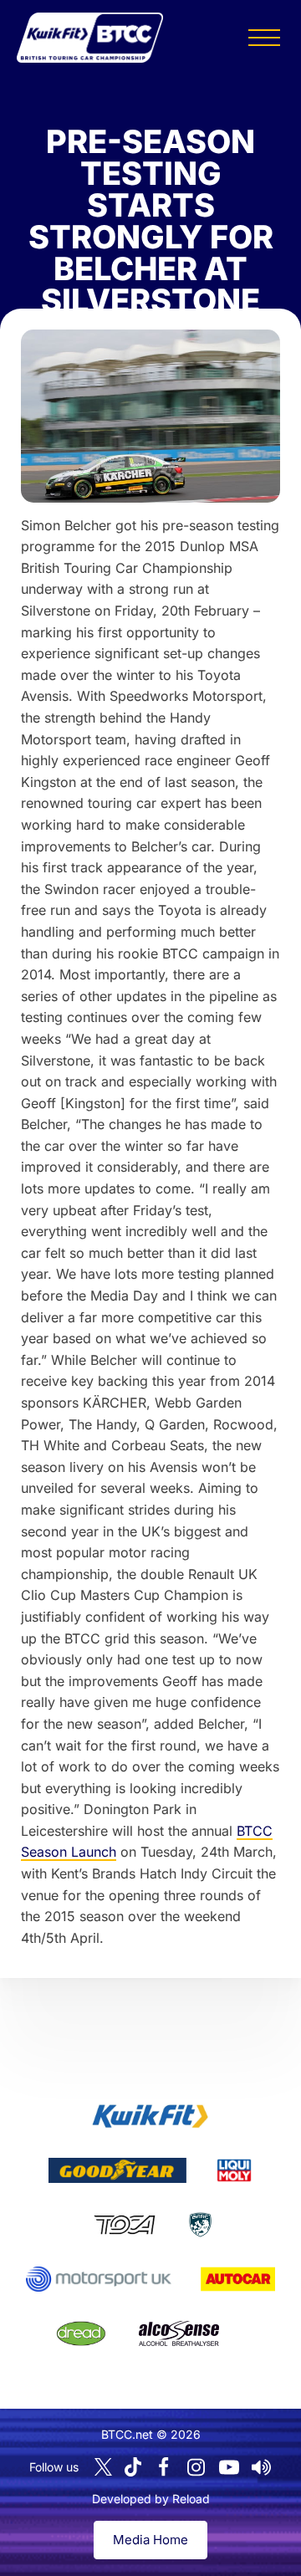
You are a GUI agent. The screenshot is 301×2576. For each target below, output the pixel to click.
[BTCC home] (90, 38)
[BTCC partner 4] (124, 2225)
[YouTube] (229, 2467)
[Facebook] (164, 2467)
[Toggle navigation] (264, 38)
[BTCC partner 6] (98, 2279)
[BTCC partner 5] (200, 2225)
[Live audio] (262, 2467)
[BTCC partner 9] (179, 2333)
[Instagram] (196, 2467)
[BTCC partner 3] (234, 2170)
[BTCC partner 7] (238, 2279)
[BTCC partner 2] (117, 2170)
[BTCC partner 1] (150, 2116)
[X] (103, 2467)
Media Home (150, 2540)
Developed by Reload (151, 2499)
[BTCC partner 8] (81, 2333)
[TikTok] (133, 2467)
